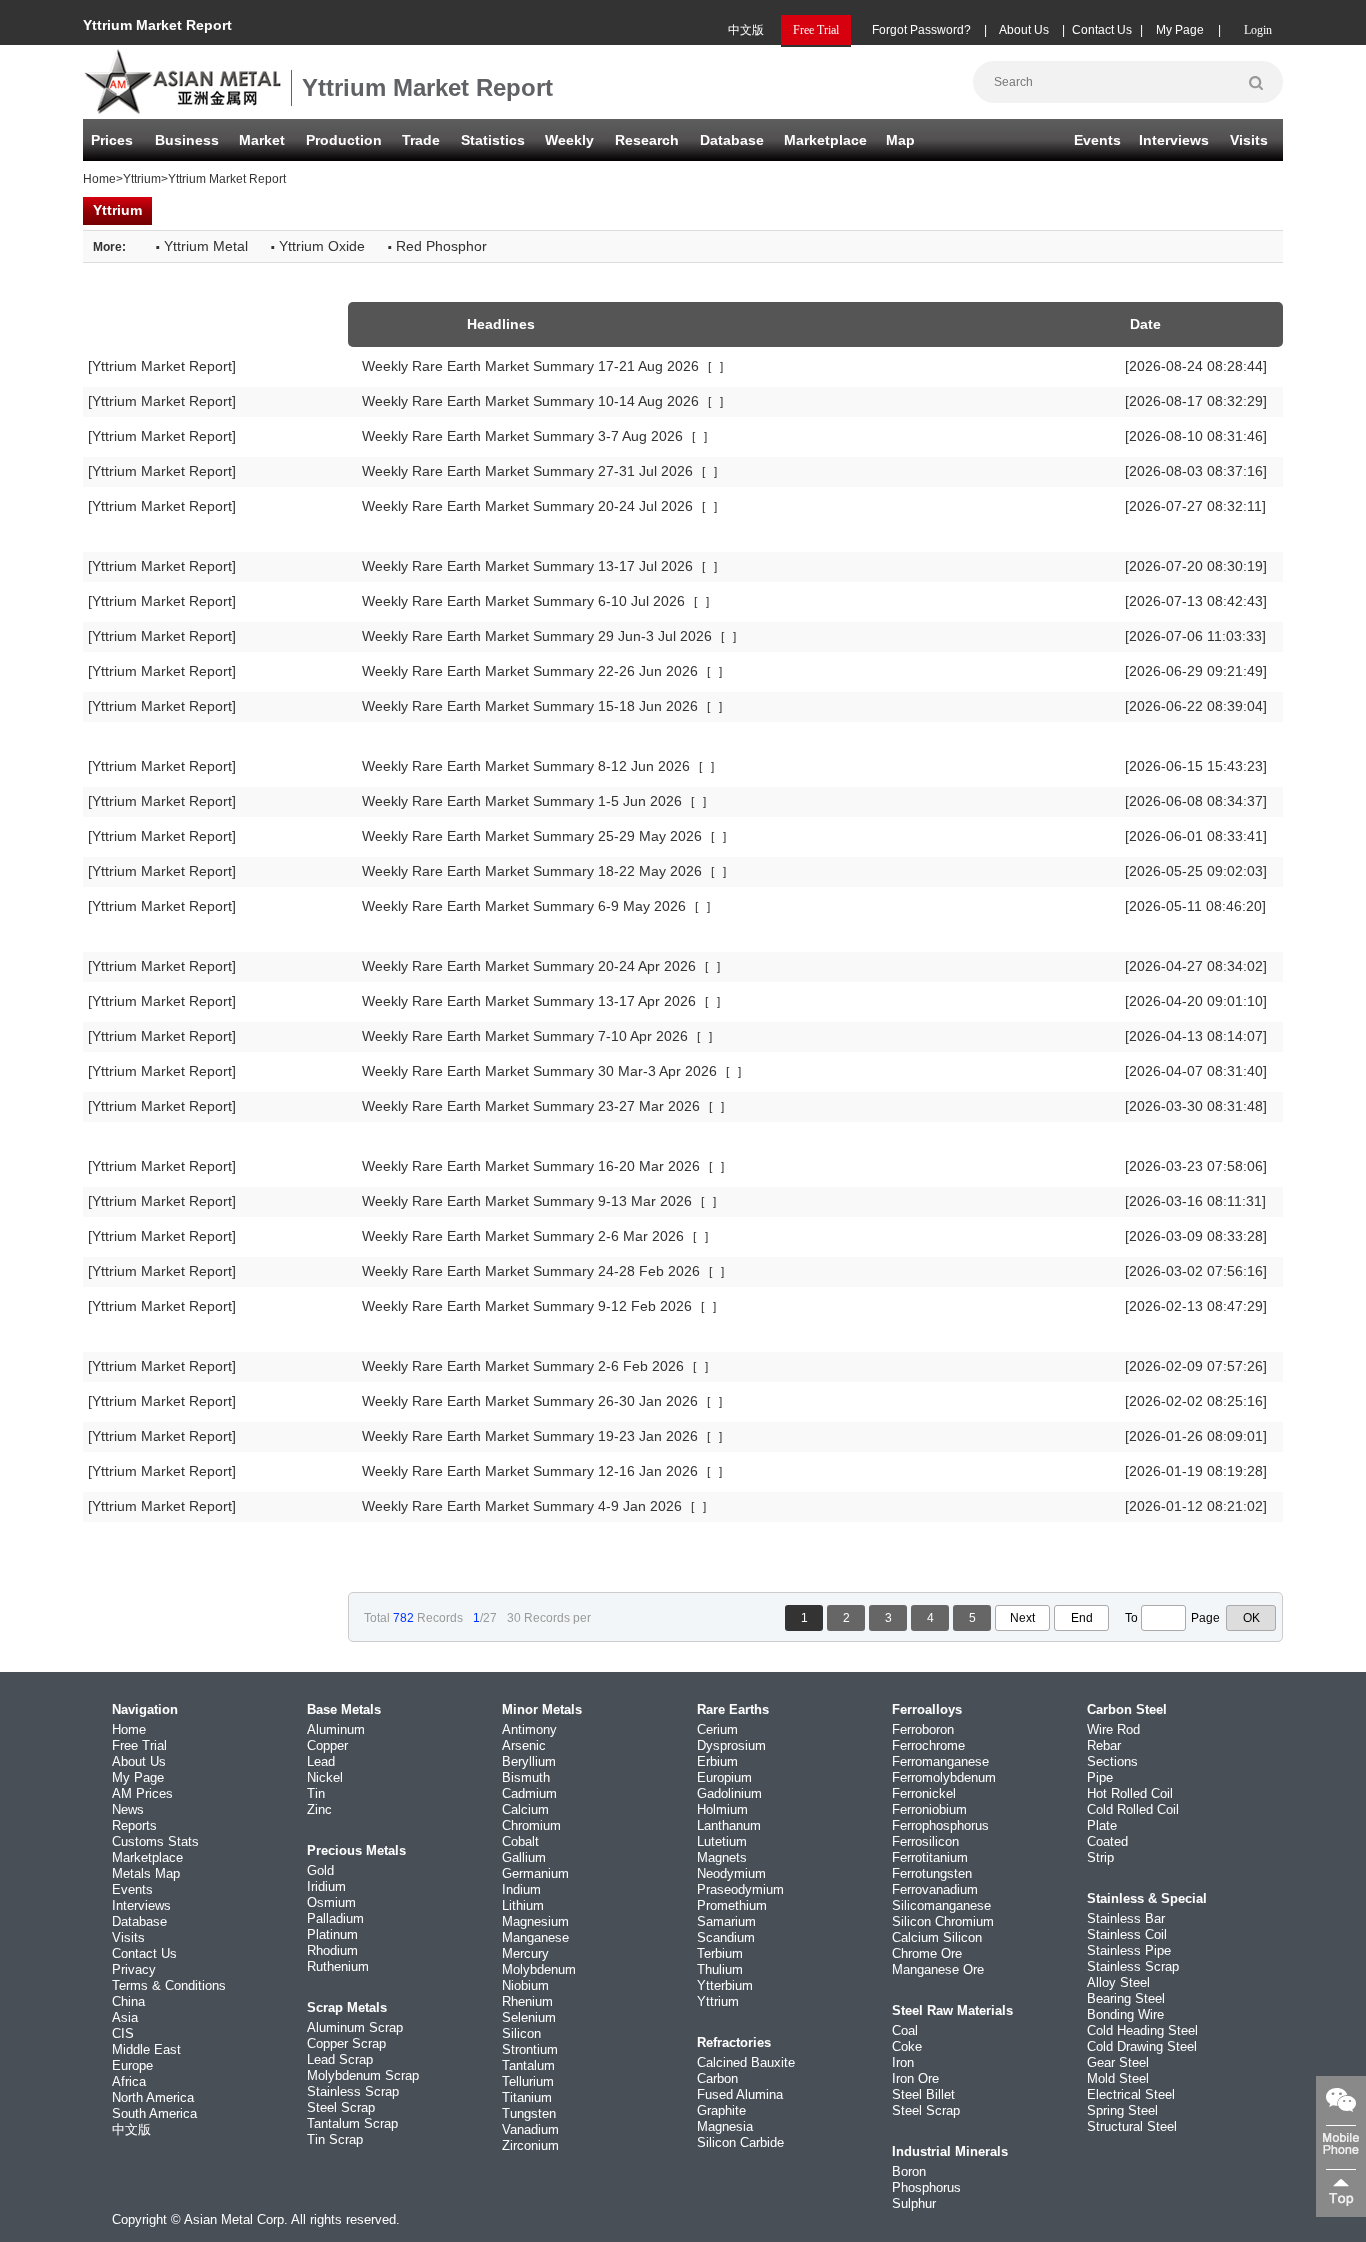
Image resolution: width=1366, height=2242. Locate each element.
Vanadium (530, 2129)
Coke (907, 2046)
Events (1097, 140)
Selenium (529, 2017)
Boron (909, 2171)
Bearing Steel (1126, 1998)
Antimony (529, 1729)
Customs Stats (155, 1841)
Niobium (525, 1985)
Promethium (732, 1905)
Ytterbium (725, 1985)
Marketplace (147, 1857)
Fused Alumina (740, 2094)
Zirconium (530, 2145)
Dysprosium (731, 1745)
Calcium (525, 1809)
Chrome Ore (927, 1953)
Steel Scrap (341, 2107)
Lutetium (722, 1841)
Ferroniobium (929, 1809)
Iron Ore (915, 2078)
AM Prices (142, 1793)
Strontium (530, 2049)
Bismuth (526, 1777)
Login (1258, 30)
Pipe (1100, 1777)
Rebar (1104, 1745)
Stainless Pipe (1129, 1950)
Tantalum (528, 2065)
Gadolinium (729, 1793)
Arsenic (524, 1745)
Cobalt (520, 1841)
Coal (905, 2030)
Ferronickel (924, 1793)
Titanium (527, 2097)
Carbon (717, 2078)
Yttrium (142, 179)
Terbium (720, 1953)
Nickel (325, 1777)
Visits (1249, 140)
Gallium (524, 1857)
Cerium (717, 1729)
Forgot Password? (921, 30)
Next (1022, 1618)
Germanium (535, 1873)
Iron (903, 2062)
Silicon (521, 2033)
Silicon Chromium (943, 1921)
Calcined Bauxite (746, 2062)
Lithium (523, 1905)
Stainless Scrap (353, 2091)
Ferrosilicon (925, 1841)
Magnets (722, 1857)
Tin (316, 1793)
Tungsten (529, 2113)
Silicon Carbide (740, 2142)
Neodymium (731, 1873)
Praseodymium (740, 1889)
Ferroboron (923, 1729)
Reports (134, 1825)
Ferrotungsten (932, 1873)
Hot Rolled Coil (1130, 1793)
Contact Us (1102, 30)
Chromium (531, 1825)
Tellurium (528, 2081)
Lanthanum (729, 1825)
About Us (1024, 30)
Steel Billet (923, 2094)
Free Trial (139, 1745)
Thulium (720, 1969)
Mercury (525, 1953)
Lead (321, 1761)
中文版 (746, 30)
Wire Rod (1113, 1729)
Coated (1107, 1841)
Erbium (717, 1761)
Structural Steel (1132, 2126)
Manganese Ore (938, 1969)
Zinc (319, 1809)
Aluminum (336, 1729)
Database (732, 140)
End (1082, 1618)
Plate (1102, 1825)
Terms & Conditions (169, 1985)
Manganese (535, 1937)
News (128, 1809)
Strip (1100, 1857)
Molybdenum (539, 1969)
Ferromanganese (940, 1761)
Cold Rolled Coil (1133, 1809)
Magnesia (725, 2126)
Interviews (1174, 140)
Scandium (726, 1937)
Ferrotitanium (930, 1857)
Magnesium (535, 1921)
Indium (521, 1889)
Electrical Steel (1131, 2094)
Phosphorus (926, 2187)
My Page (1180, 30)
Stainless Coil (1127, 1934)
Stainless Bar (1126, 1918)
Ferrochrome (928, 1745)
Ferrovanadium (935, 1889)
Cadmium (529, 1793)
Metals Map (146, 1873)
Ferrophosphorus (940, 1825)
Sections (1112, 1761)
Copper (327, 1745)
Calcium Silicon (937, 1937)
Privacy (134, 1969)
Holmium (722, 1809)
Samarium (726, 1921)
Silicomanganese (941, 1905)
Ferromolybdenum (944, 1777)
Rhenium (527, 2001)
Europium (724, 1777)
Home (99, 179)
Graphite (721, 2110)
